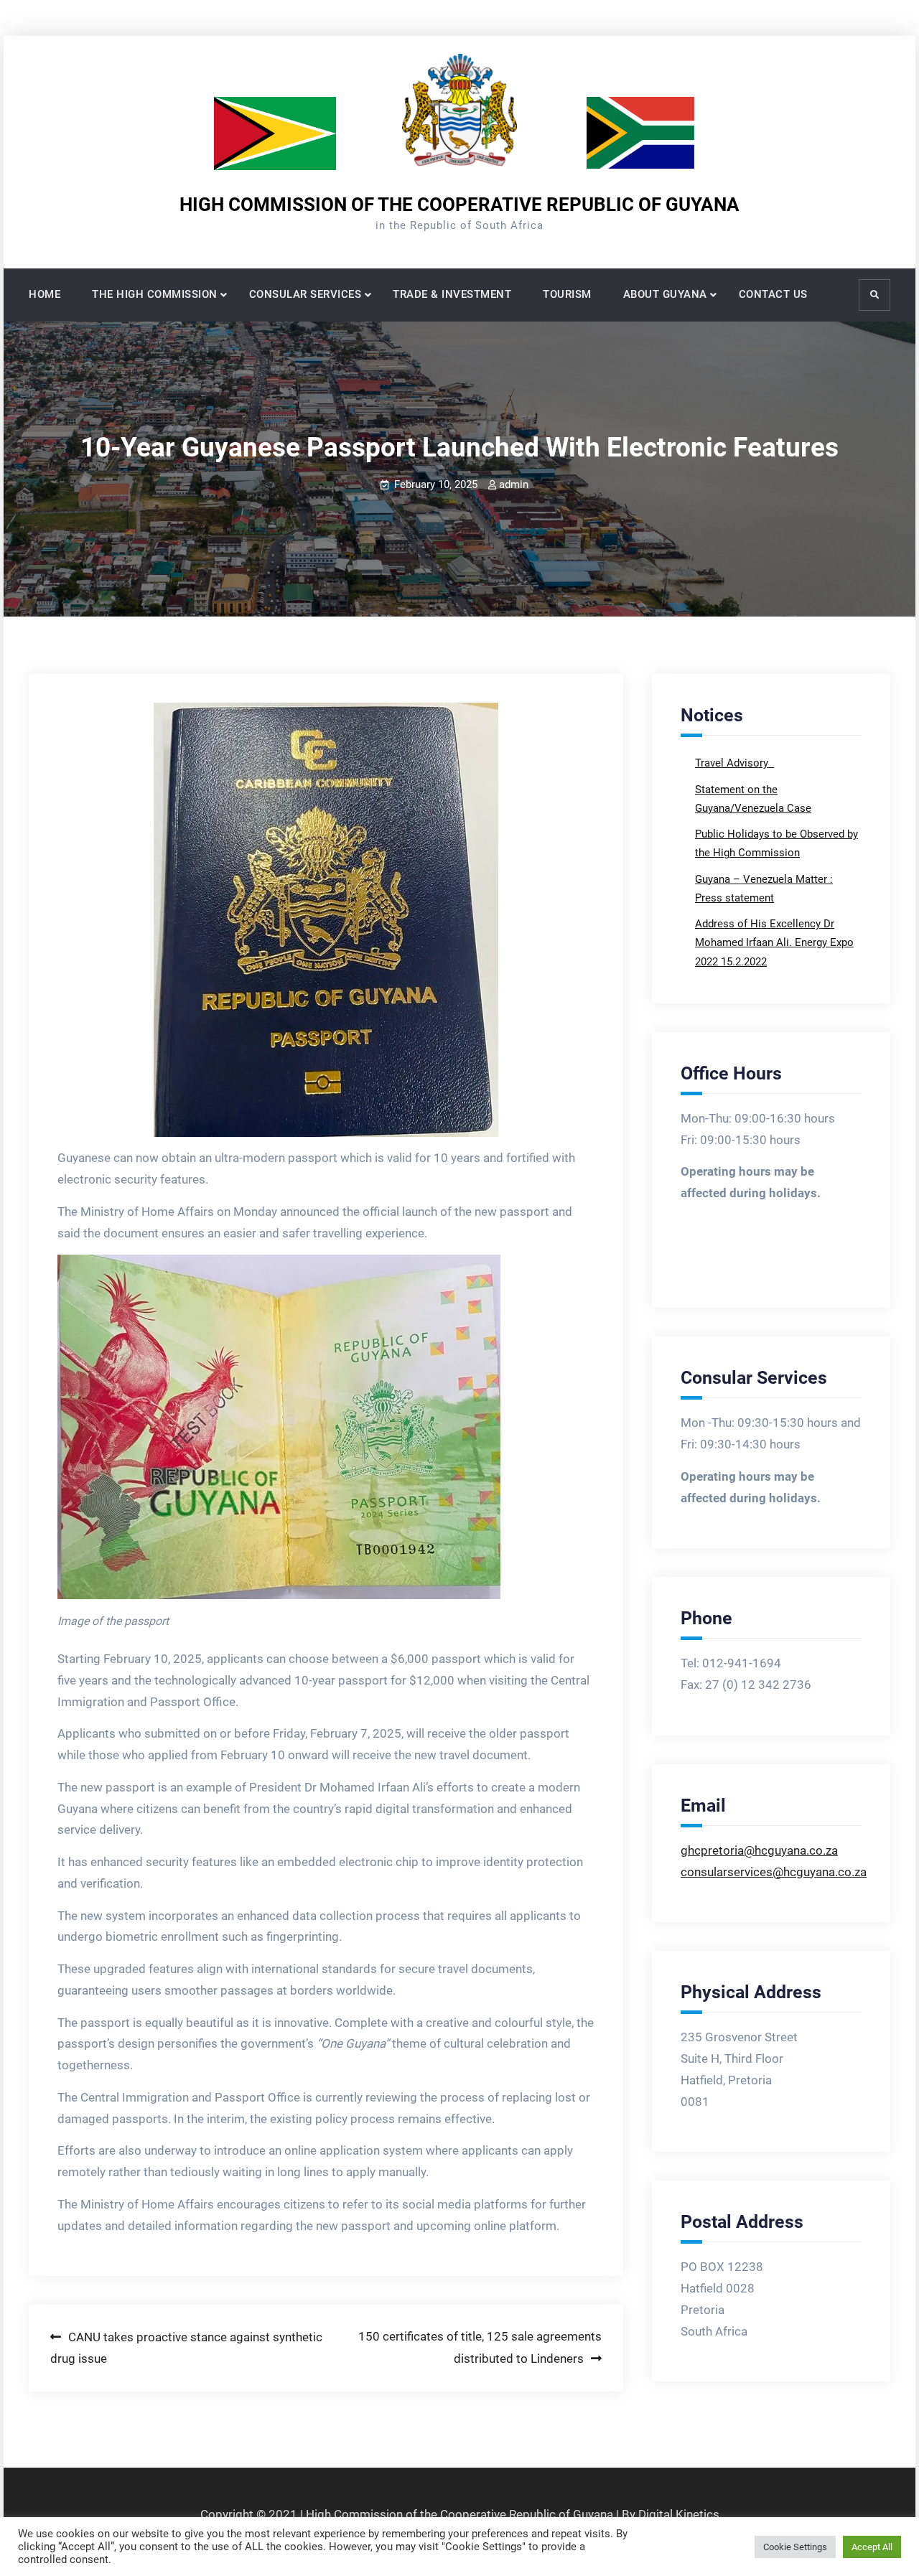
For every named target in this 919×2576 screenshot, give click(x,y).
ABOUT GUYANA (665, 294)
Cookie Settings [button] (795, 2547)
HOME (45, 294)
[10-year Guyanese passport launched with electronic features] (326, 920)
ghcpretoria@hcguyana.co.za (759, 1850)
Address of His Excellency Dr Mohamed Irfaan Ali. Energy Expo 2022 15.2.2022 (774, 943)
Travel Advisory (733, 763)
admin (514, 484)
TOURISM (567, 294)
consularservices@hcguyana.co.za (774, 1872)
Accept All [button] (872, 2547)
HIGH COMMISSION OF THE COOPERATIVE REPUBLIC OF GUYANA (459, 205)
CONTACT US (773, 294)
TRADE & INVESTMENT (452, 294)
